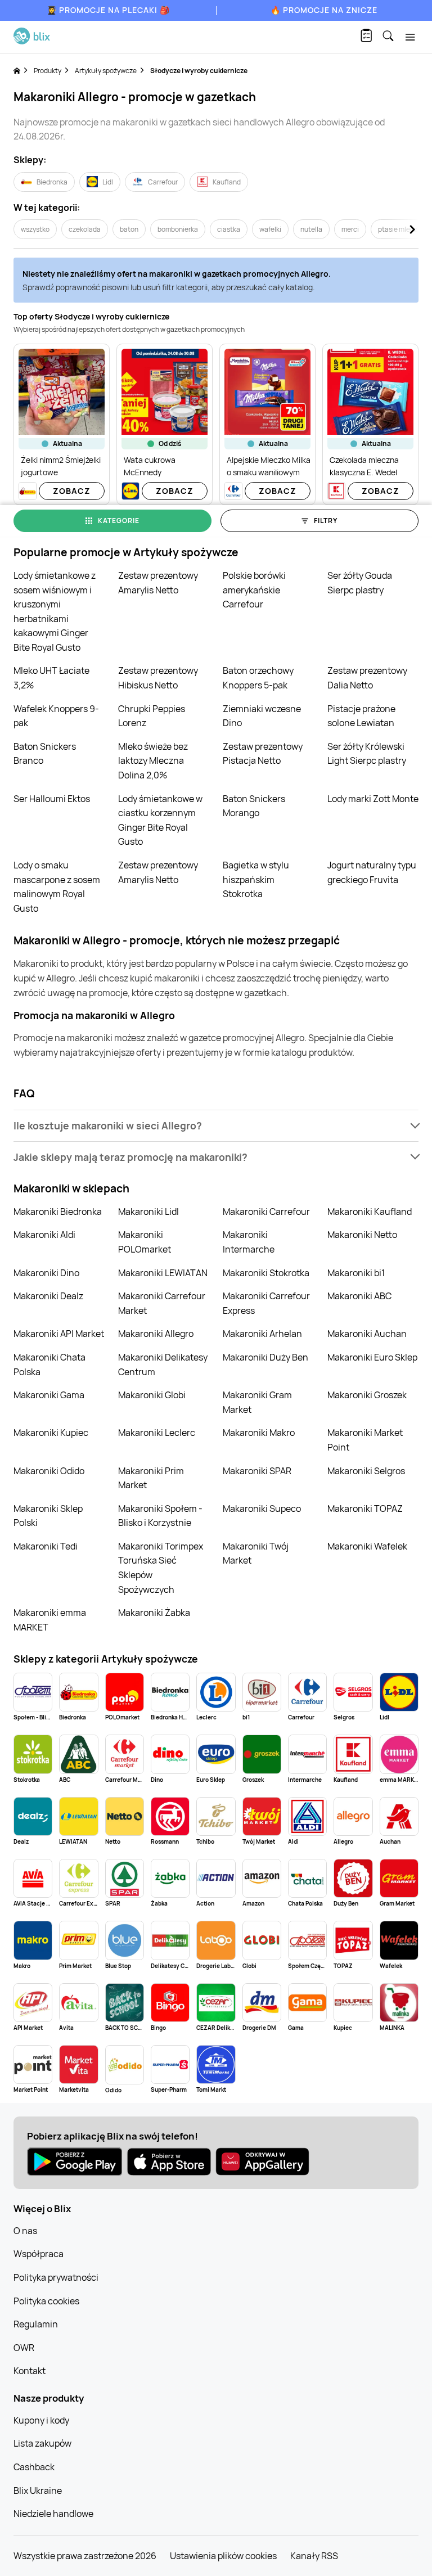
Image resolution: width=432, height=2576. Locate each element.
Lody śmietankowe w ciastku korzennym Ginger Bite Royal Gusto (160, 820)
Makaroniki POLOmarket (145, 1242)
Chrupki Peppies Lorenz (152, 716)
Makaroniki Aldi (44, 1235)
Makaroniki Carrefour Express (266, 1303)
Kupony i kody (41, 2420)
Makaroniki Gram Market (257, 1402)
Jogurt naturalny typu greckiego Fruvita (372, 872)
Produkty (48, 71)
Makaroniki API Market (59, 1334)
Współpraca (39, 2254)
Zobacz (72, 491)
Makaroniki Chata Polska (49, 1364)
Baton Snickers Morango (254, 806)
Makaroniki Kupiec (51, 1433)
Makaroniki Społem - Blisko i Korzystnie (160, 1516)
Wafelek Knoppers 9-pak (56, 716)
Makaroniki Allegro (156, 1334)
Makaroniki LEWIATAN (163, 1273)
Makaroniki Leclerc (157, 1433)
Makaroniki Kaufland (370, 1212)
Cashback (34, 2467)
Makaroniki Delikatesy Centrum (163, 1364)
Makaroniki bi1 (356, 1273)
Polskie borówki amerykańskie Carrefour (254, 590)
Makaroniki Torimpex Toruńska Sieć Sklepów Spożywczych (161, 1568)
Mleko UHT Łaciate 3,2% (51, 678)
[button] (216, 1126)
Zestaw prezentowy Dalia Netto (367, 678)
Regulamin (36, 2324)
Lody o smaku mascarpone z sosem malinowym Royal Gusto (57, 887)
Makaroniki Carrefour (266, 1212)
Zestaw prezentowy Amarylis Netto (158, 583)
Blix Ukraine (38, 2491)
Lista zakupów (42, 2443)
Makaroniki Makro (259, 1433)
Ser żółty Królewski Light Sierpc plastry (367, 754)
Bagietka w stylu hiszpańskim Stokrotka (256, 879)
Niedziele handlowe (53, 2514)
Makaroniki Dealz (48, 1296)
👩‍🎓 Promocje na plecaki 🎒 (108, 10)
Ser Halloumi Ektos (52, 799)
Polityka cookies (46, 2301)
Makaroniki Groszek (367, 1395)
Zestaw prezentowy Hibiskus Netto (158, 678)
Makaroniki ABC (359, 1296)
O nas (25, 2231)
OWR (24, 2348)
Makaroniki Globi (152, 1395)
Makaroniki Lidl (148, 1212)
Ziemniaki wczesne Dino (262, 716)
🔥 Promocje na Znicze (324, 10)
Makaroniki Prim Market (151, 1478)
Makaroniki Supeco (262, 1508)
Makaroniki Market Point (365, 1440)
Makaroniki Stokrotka (266, 1273)
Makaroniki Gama (49, 1395)
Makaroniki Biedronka (58, 1212)
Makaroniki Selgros (366, 1471)
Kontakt (30, 2371)
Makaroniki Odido (49, 1471)
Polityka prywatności (56, 2277)
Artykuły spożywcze (106, 71)
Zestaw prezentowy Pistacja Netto (263, 754)
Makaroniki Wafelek (367, 1546)
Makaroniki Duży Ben (265, 1357)
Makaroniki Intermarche (249, 1242)
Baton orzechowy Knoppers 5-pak (258, 678)
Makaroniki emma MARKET (50, 1620)
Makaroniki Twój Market (256, 1553)
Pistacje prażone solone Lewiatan (361, 716)
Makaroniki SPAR (257, 1471)
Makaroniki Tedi (46, 1546)
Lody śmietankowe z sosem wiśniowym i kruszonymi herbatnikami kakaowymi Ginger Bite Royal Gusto (55, 611)
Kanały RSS (314, 2556)
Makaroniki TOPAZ (365, 1508)
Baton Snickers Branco (45, 754)
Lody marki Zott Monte (373, 799)
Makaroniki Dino (46, 1273)
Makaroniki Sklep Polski (48, 1516)
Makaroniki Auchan (367, 1334)
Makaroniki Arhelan (262, 1334)
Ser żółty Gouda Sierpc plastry (360, 583)
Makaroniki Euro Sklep (372, 1357)
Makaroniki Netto (362, 1235)
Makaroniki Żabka (154, 1613)
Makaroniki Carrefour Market (162, 1303)
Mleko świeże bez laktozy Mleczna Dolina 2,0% (153, 761)
